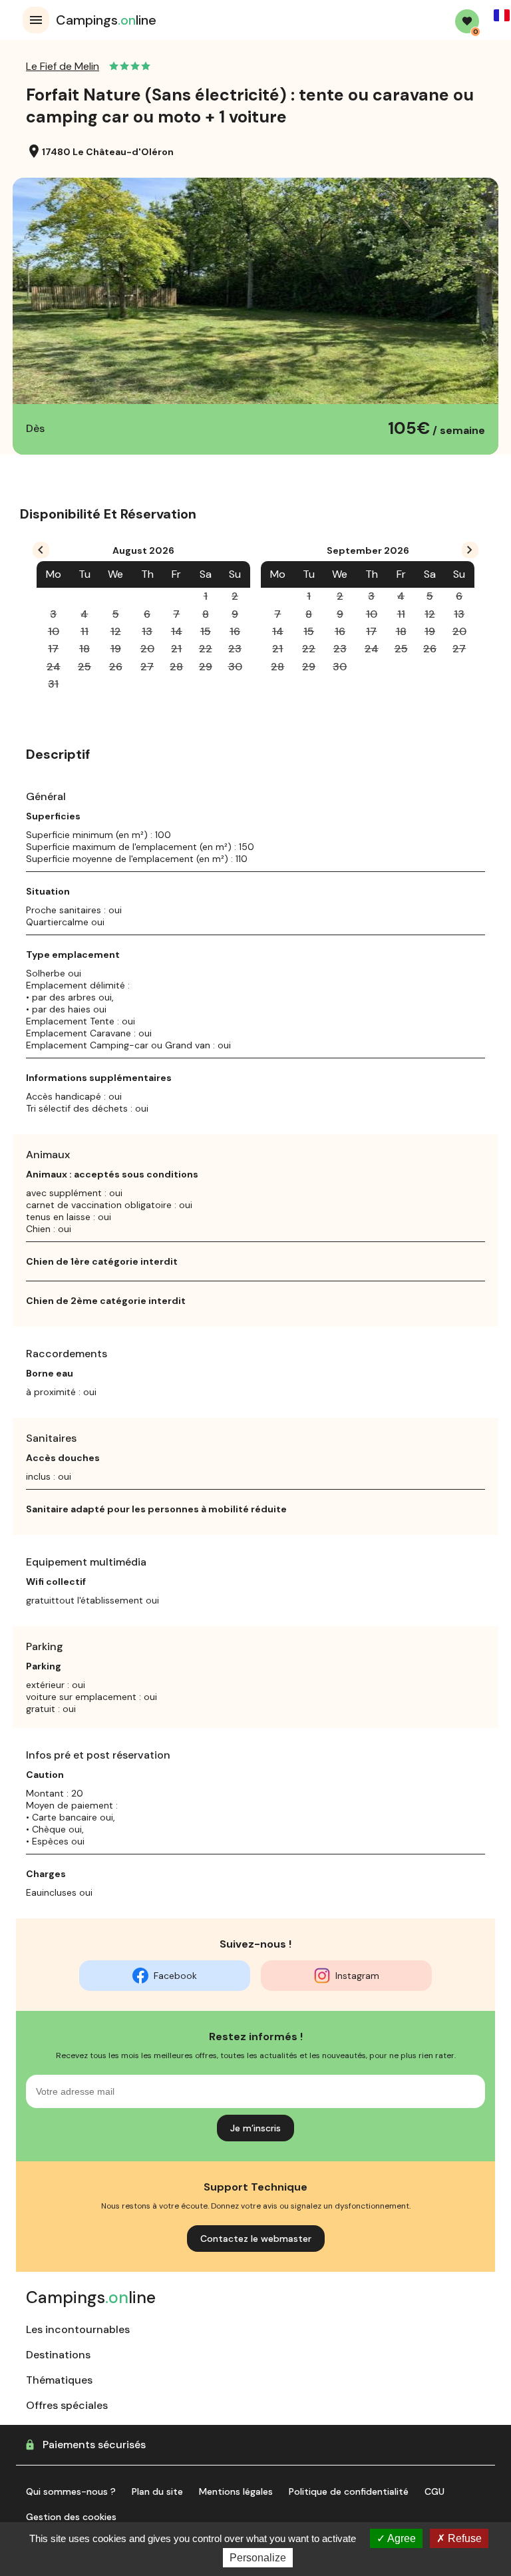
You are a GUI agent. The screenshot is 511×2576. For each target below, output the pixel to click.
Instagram (357, 1976)
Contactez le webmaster (256, 2239)
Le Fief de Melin (63, 66)
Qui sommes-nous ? (71, 2491)
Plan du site (157, 2491)
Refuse (463, 2538)
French (502, 15)
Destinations (58, 2355)
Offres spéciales (67, 2405)
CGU (434, 2491)
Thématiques (59, 2380)
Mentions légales (236, 2491)
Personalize (258, 2558)
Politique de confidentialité (349, 2491)
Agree (401, 2538)
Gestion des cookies (71, 2517)
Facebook (175, 1976)
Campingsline (106, 20)
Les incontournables (78, 2329)
